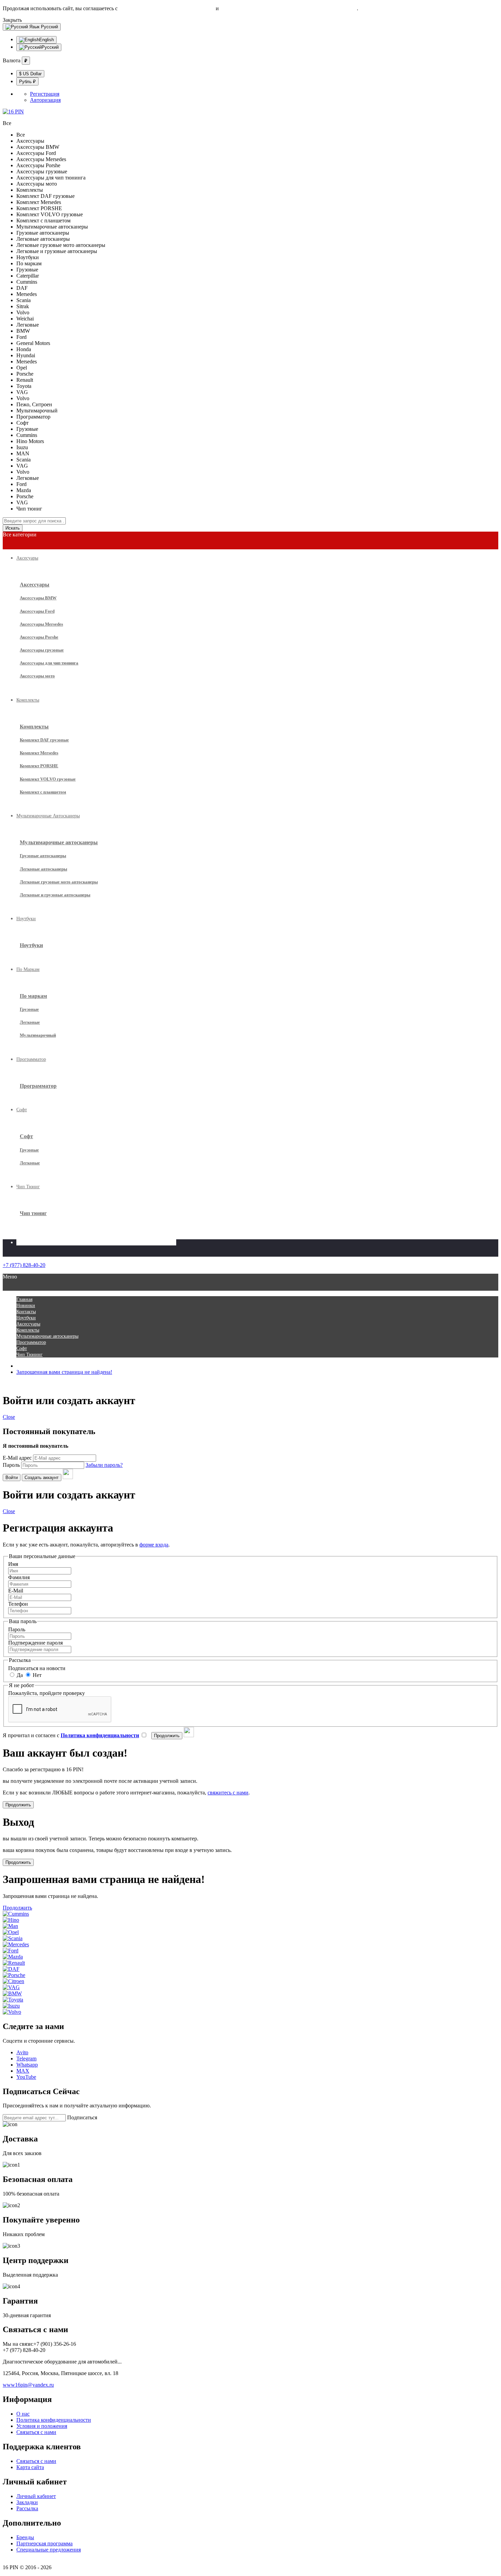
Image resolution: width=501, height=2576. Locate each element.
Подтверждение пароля (35, 1643)
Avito (22, 2052)
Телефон (18, 1604)
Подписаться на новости (37, 1668)
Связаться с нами (36, 2432)
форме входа (154, 1545)
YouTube (26, 2077)
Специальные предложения (49, 2550)
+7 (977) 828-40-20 (24, 1265)
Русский (44, 27)
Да (19, 1675)
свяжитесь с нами (228, 1793)
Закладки (27, 2502)
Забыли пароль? (104, 1465)
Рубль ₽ (27, 82)
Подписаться (82, 2117)
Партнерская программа (44, 2543)
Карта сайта (30, 2467)
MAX (23, 2071)
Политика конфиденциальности (54, 2420)
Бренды (25, 2537)
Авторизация (45, 100)
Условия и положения (42, 2426)
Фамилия (19, 1577)
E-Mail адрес (17, 1458)
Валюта (12, 60)
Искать (13, 528)
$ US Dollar (30, 74)
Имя (13, 1564)
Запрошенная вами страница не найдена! (64, 1372)
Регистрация (45, 94)
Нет (36, 1675)
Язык (34, 27)
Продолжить (17, 1908)
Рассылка (27, 2508)
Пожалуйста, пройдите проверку (47, 1693)
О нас (23, 2414)
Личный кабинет (36, 2496)
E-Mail (16, 1591)
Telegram (26, 2059)
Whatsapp (27, 2065)
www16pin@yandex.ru (28, 2385)
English (47, 40)
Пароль (11, 1465)
